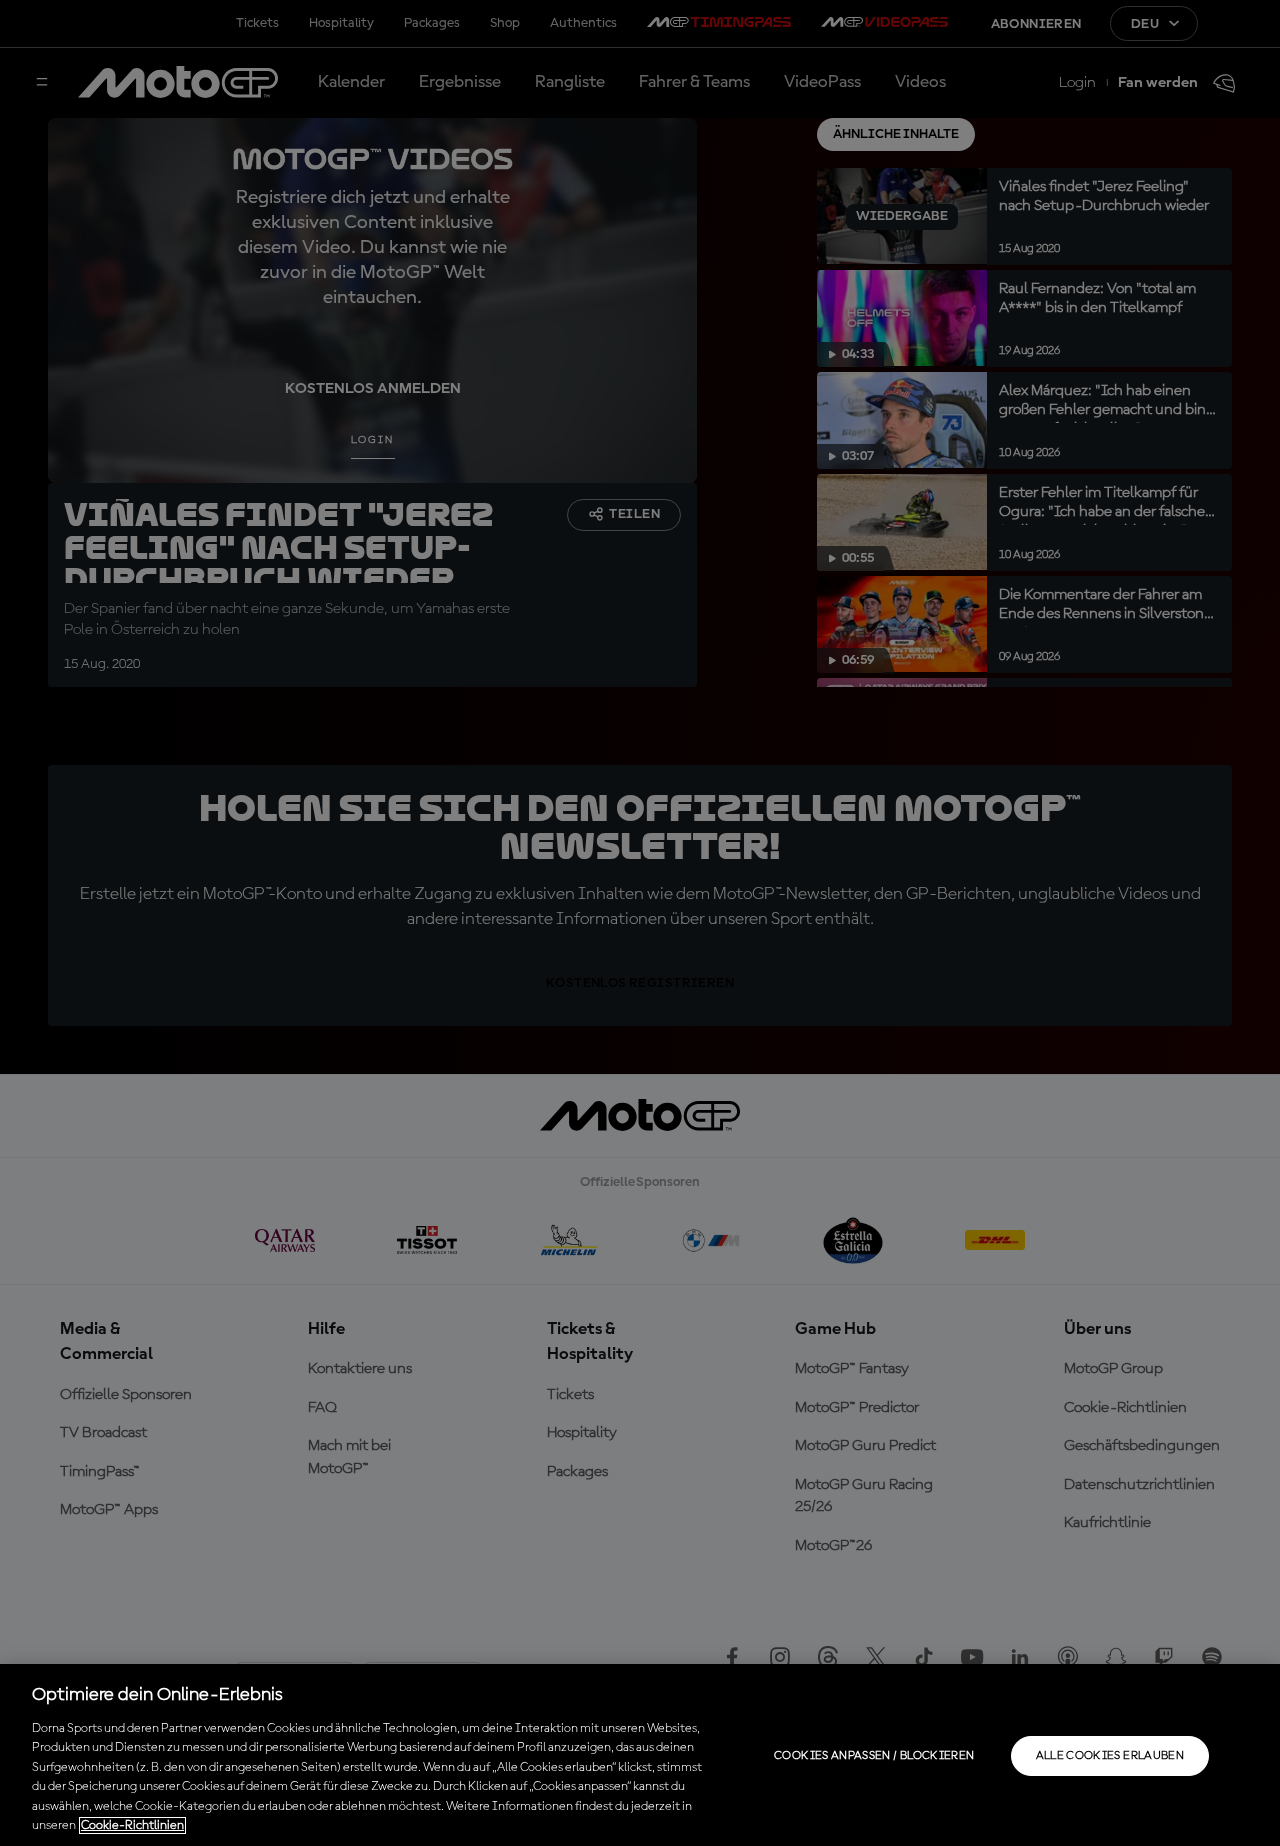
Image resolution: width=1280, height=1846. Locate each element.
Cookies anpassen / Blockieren (874, 1756)
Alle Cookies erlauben (1110, 1756)
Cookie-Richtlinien (132, 1825)
